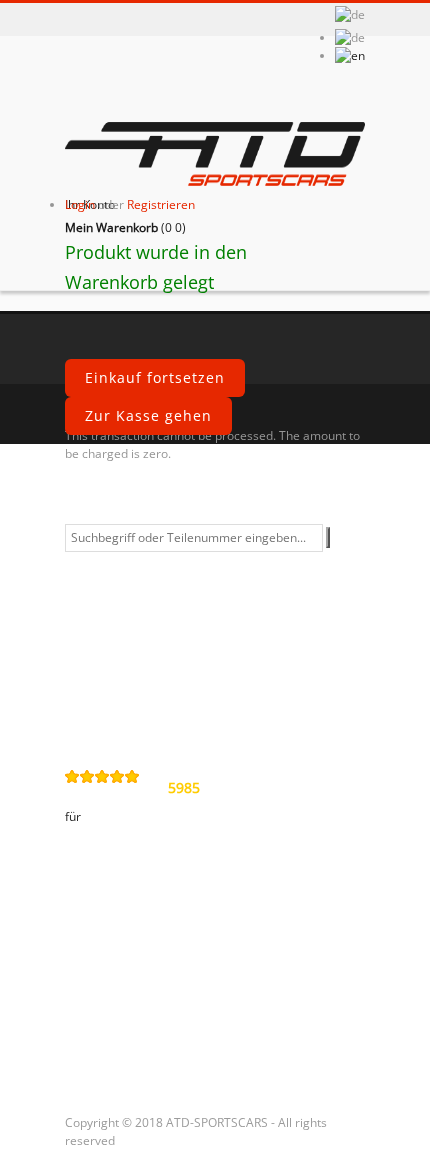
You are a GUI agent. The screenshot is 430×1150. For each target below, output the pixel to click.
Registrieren (161, 204)
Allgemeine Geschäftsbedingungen (164, 571)
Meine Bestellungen (151, 921)
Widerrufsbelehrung (153, 648)
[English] (350, 55)
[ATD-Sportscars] (215, 156)
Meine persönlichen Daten (176, 1023)
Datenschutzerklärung (161, 614)
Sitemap (108, 716)
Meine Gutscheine (145, 1057)
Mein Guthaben (135, 955)
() (125, 227)
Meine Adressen (137, 989)
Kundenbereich (135, 879)
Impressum (120, 682)
